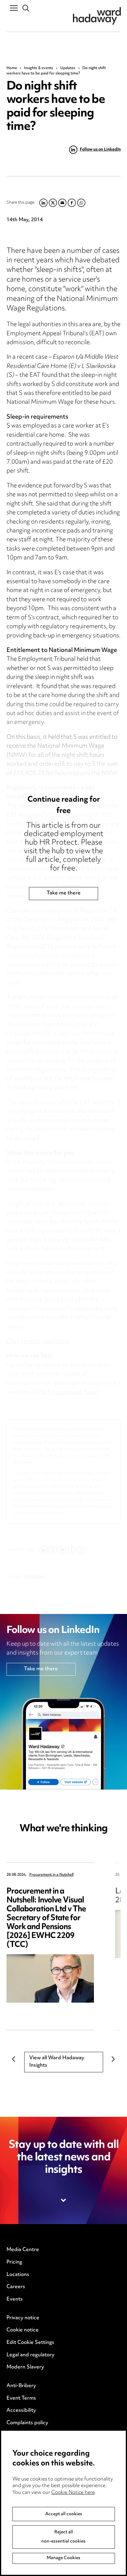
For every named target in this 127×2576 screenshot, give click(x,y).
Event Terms (21, 2398)
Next (113, 2059)
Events (15, 2299)
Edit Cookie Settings (30, 2343)
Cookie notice (23, 2330)
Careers (16, 2287)
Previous (14, 2059)
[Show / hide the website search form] (26, 8)
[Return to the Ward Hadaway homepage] (97, 16)
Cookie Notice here (73, 2493)
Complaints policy (27, 2423)
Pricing (14, 2262)
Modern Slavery (25, 2367)
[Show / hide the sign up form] (64, 2200)
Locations (18, 2275)
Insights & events (39, 68)
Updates (68, 68)
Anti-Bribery (21, 2386)
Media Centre (23, 2250)
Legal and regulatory (30, 2355)
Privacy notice (23, 2318)
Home (12, 68)
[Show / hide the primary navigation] (14, 8)
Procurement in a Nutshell (51, 1875)
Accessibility (21, 2411)
